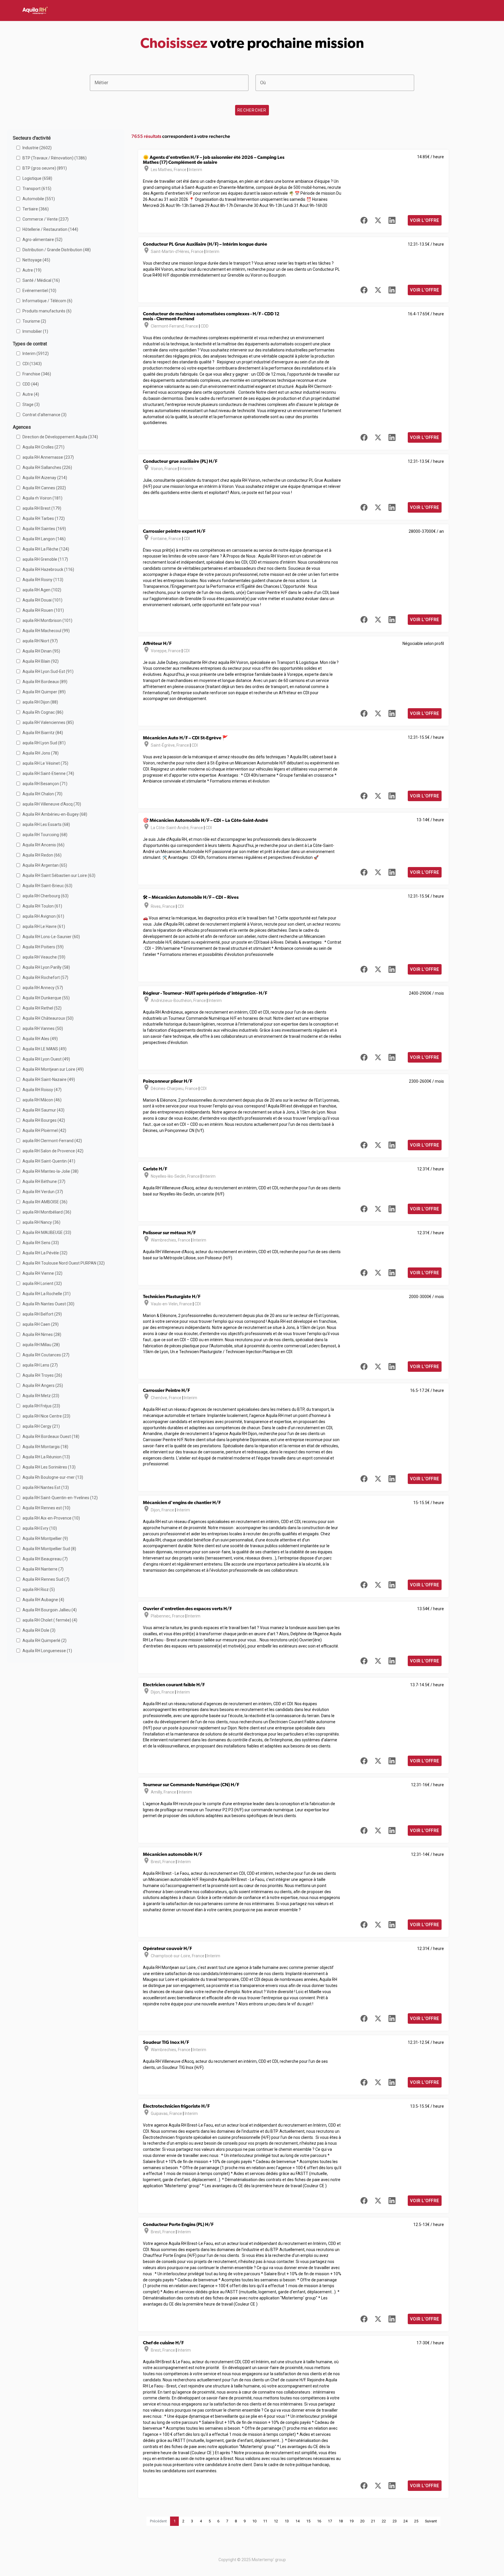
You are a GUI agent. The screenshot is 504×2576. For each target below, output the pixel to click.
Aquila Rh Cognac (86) (43, 712)
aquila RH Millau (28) (41, 1345)
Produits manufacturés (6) (47, 311)
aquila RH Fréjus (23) (41, 1406)
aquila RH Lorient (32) (42, 1283)
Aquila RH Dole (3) (39, 1630)
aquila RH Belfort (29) (42, 1314)
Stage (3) (31, 405)
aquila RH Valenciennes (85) (48, 722)
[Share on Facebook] (364, 220)
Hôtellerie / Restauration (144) (50, 229)
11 (265, 2521)
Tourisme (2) (34, 321)
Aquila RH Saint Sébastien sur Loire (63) (59, 875)
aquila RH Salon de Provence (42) (53, 1151)
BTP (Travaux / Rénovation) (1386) (55, 158)
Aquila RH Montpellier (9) (45, 1538)
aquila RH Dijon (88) (40, 702)
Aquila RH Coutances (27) (46, 1355)
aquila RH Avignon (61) (43, 916)
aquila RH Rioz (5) (39, 1589)
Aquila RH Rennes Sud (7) (46, 1579)
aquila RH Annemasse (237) (48, 457)
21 (373, 2521)
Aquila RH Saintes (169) (44, 529)
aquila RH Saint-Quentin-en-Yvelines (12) (60, 1498)
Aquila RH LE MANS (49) (44, 1049)
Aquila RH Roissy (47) (42, 1090)
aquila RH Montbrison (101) (47, 620)
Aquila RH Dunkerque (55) (46, 998)
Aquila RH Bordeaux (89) (45, 682)
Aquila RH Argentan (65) (45, 865)
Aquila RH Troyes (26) (42, 1375)
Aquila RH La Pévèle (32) (45, 1253)
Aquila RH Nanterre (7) (43, 1569)
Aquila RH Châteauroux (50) (48, 1018)
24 (405, 2521)
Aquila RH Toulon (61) (42, 906)
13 (287, 2521)
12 (276, 2521)
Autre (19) (32, 270)
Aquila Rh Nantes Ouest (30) (48, 1304)
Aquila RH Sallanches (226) (47, 467)
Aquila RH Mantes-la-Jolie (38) (50, 1171)
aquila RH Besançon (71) (45, 784)
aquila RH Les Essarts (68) (46, 824)
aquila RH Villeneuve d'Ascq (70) (52, 804)
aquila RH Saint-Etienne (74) (48, 773)
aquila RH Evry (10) (40, 1528)
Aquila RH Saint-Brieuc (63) (47, 886)
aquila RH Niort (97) (40, 641)
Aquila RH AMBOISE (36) (45, 1202)
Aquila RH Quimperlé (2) (44, 1640)
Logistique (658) (37, 178)
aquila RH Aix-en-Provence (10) (51, 1518)
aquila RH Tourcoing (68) (45, 835)
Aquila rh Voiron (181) (42, 498)
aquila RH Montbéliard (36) (47, 1212)
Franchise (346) (37, 374)
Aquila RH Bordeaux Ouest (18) (51, 1436)
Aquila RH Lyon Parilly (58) (46, 967)
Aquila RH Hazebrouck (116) (48, 569)
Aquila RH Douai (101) (42, 600)
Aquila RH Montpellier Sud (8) (49, 1549)
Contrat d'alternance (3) (44, 415)
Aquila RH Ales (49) (40, 1039)
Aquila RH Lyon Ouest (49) (46, 1059)
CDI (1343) (32, 364)
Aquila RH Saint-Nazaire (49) (49, 1079)
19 (351, 2521)
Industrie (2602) (37, 148)
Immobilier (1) (35, 331)
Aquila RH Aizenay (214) (45, 478)
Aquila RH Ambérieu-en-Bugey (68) (55, 814)
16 (319, 2521)
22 (384, 2521)
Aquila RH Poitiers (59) (43, 947)
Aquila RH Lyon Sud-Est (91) (48, 671)
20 (362, 2521)
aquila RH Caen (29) (41, 1324)
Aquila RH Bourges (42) (44, 1120)
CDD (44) (31, 384)
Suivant (431, 2521)
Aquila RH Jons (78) (41, 753)
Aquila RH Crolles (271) (43, 447)
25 (416, 2521)
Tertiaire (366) (36, 209)
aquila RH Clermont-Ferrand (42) (52, 1141)
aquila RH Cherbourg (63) (45, 896)
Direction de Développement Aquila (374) (60, 437)
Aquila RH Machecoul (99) (46, 631)
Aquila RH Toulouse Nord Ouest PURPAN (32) (64, 1263)
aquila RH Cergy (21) (41, 1426)
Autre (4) (31, 394)
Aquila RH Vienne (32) (42, 1273)
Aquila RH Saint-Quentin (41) (49, 1161)
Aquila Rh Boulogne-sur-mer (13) (53, 1477)
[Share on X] (378, 220)
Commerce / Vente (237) (45, 219)
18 (341, 2521)
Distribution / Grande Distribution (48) (57, 250)
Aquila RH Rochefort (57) (45, 977)
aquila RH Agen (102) (42, 590)
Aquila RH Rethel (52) (42, 1008)
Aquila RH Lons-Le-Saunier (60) (51, 937)
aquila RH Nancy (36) (41, 1222)
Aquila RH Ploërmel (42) (44, 1130)
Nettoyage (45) (36, 260)
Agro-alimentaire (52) (42, 240)
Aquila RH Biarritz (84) (43, 733)
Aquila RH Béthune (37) (44, 1181)
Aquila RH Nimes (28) (42, 1334)
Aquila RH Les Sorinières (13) (49, 1467)
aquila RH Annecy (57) (43, 988)
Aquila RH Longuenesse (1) (47, 1651)
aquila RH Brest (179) (42, 508)
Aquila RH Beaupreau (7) (45, 1559)
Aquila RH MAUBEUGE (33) (47, 1232)
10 (254, 2521)
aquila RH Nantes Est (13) (46, 1487)
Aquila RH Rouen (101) (43, 610)
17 (330, 2521)
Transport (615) (37, 189)
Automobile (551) (39, 199)
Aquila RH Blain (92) (41, 661)
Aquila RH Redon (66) (42, 855)
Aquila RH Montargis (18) (45, 1447)
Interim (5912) (36, 354)
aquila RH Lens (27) (40, 1365)
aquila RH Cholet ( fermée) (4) (50, 1620)
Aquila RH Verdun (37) (43, 1192)
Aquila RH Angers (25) (43, 1385)
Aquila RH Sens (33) (41, 1243)
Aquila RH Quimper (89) (44, 692)
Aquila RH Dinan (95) (41, 651)
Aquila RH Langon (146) (44, 539)
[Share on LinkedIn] (392, 220)
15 (308, 2521)
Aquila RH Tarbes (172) (44, 518)
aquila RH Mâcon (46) (42, 1100)
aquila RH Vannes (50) (43, 1028)
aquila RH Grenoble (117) (45, 559)
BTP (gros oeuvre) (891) (45, 168)
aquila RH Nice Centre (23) (46, 1416)
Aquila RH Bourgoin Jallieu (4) (50, 1610)
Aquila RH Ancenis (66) (43, 845)
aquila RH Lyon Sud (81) (44, 743)
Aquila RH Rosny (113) (43, 580)
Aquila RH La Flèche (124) (46, 549)
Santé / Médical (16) (41, 280)
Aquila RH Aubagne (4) (43, 1600)
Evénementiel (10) (39, 291)
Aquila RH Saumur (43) (43, 1110)
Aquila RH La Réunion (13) (46, 1457)
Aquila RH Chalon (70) (42, 794)
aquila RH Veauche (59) (44, 957)
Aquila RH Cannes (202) (44, 488)
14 (297, 2521)
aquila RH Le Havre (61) (44, 926)
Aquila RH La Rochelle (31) (47, 1294)
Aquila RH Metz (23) (41, 1396)
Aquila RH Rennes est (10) (46, 1508)
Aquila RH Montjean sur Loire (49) (53, 1069)
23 (395, 2521)
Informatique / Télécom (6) (47, 301)
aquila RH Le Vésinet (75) (45, 763)
